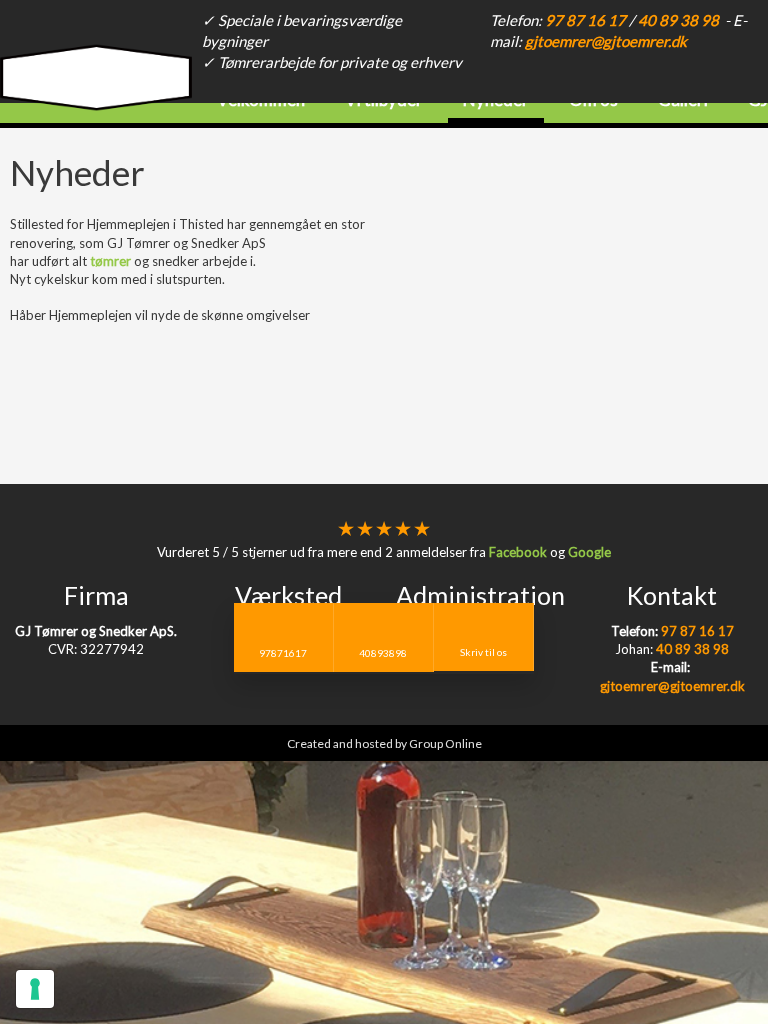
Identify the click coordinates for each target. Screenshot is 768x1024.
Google (589, 552)
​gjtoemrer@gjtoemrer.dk (606, 41)
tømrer (110, 261)
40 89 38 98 (678, 20)
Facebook (518, 552)
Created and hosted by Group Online (384, 743)
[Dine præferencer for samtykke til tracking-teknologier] (35, 989)
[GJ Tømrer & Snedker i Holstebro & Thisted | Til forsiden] (96, 86)
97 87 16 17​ (585, 20)
